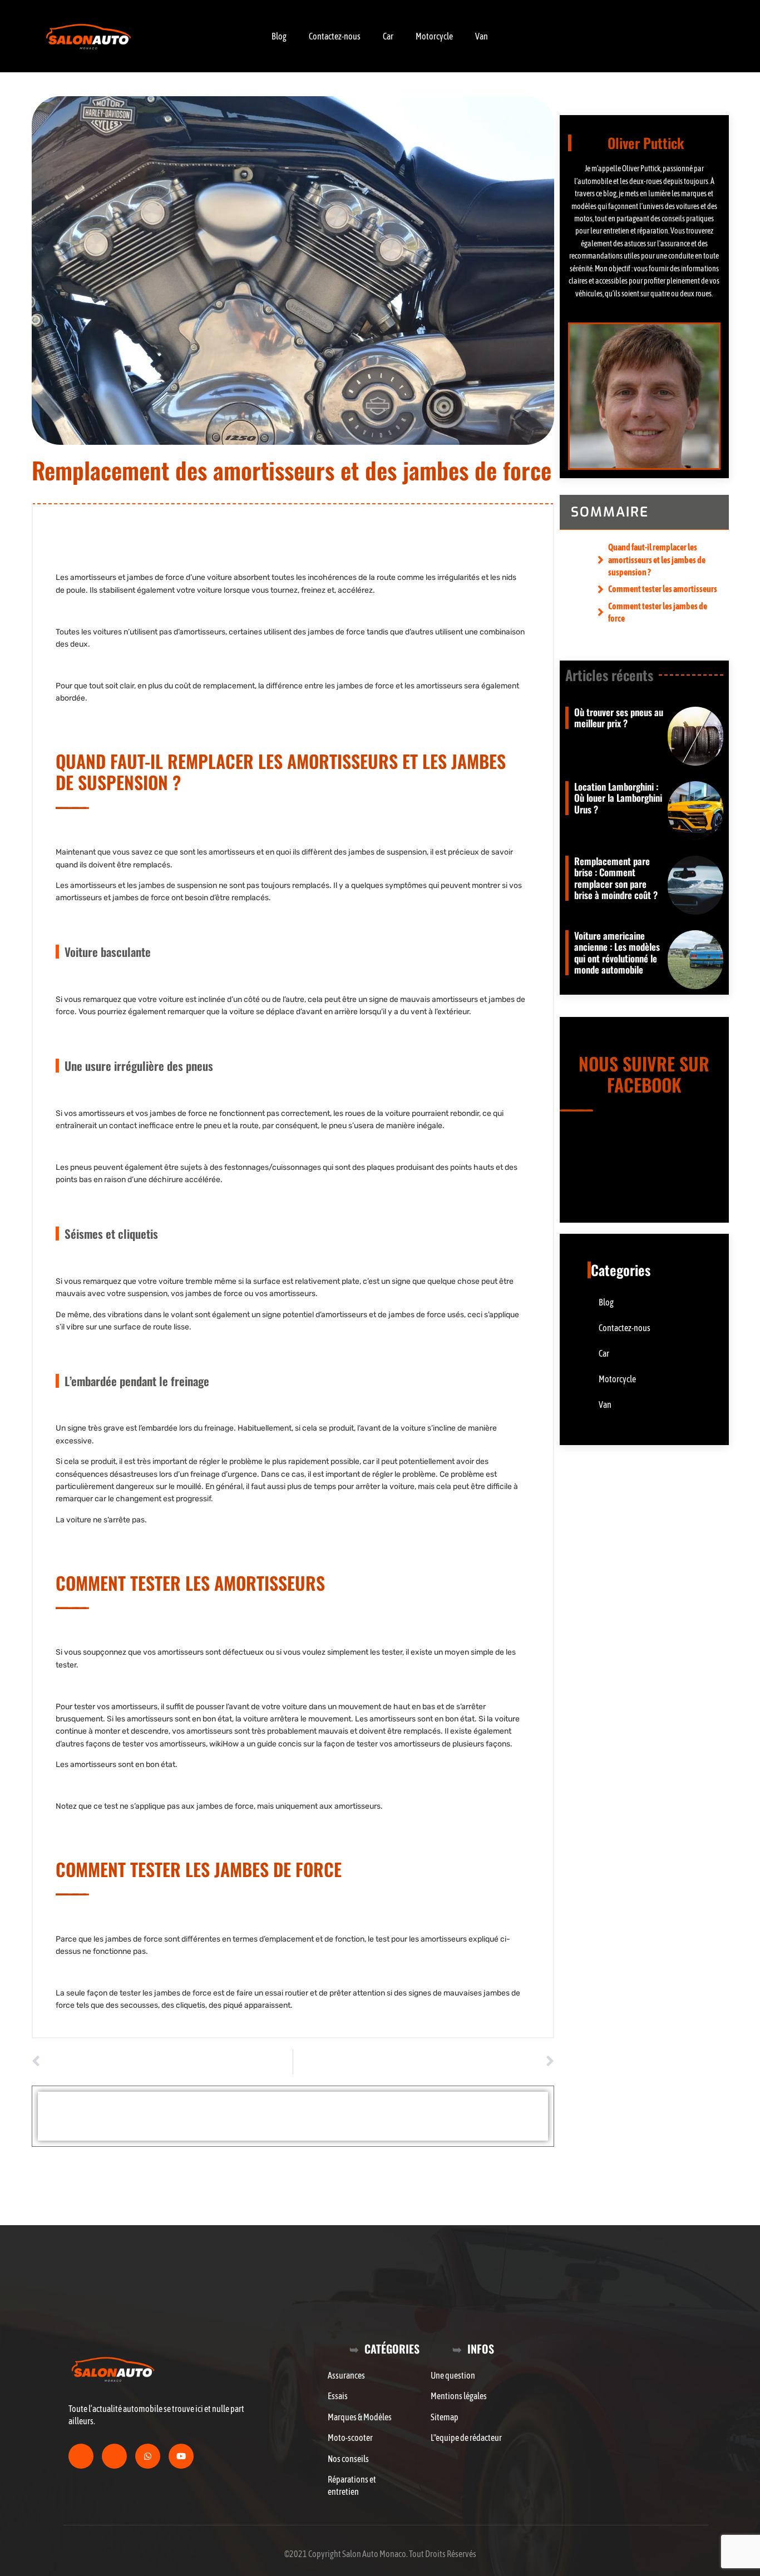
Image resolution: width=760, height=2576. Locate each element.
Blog (279, 36)
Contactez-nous (335, 36)
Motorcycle (434, 36)
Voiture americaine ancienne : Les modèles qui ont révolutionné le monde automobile (617, 952)
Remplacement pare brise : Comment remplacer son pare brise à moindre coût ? (616, 878)
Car (388, 36)
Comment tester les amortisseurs (663, 589)
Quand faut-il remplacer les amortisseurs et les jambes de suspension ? (657, 560)
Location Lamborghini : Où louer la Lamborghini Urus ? (618, 798)
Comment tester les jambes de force (658, 612)
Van (482, 36)
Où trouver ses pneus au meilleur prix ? (619, 718)
